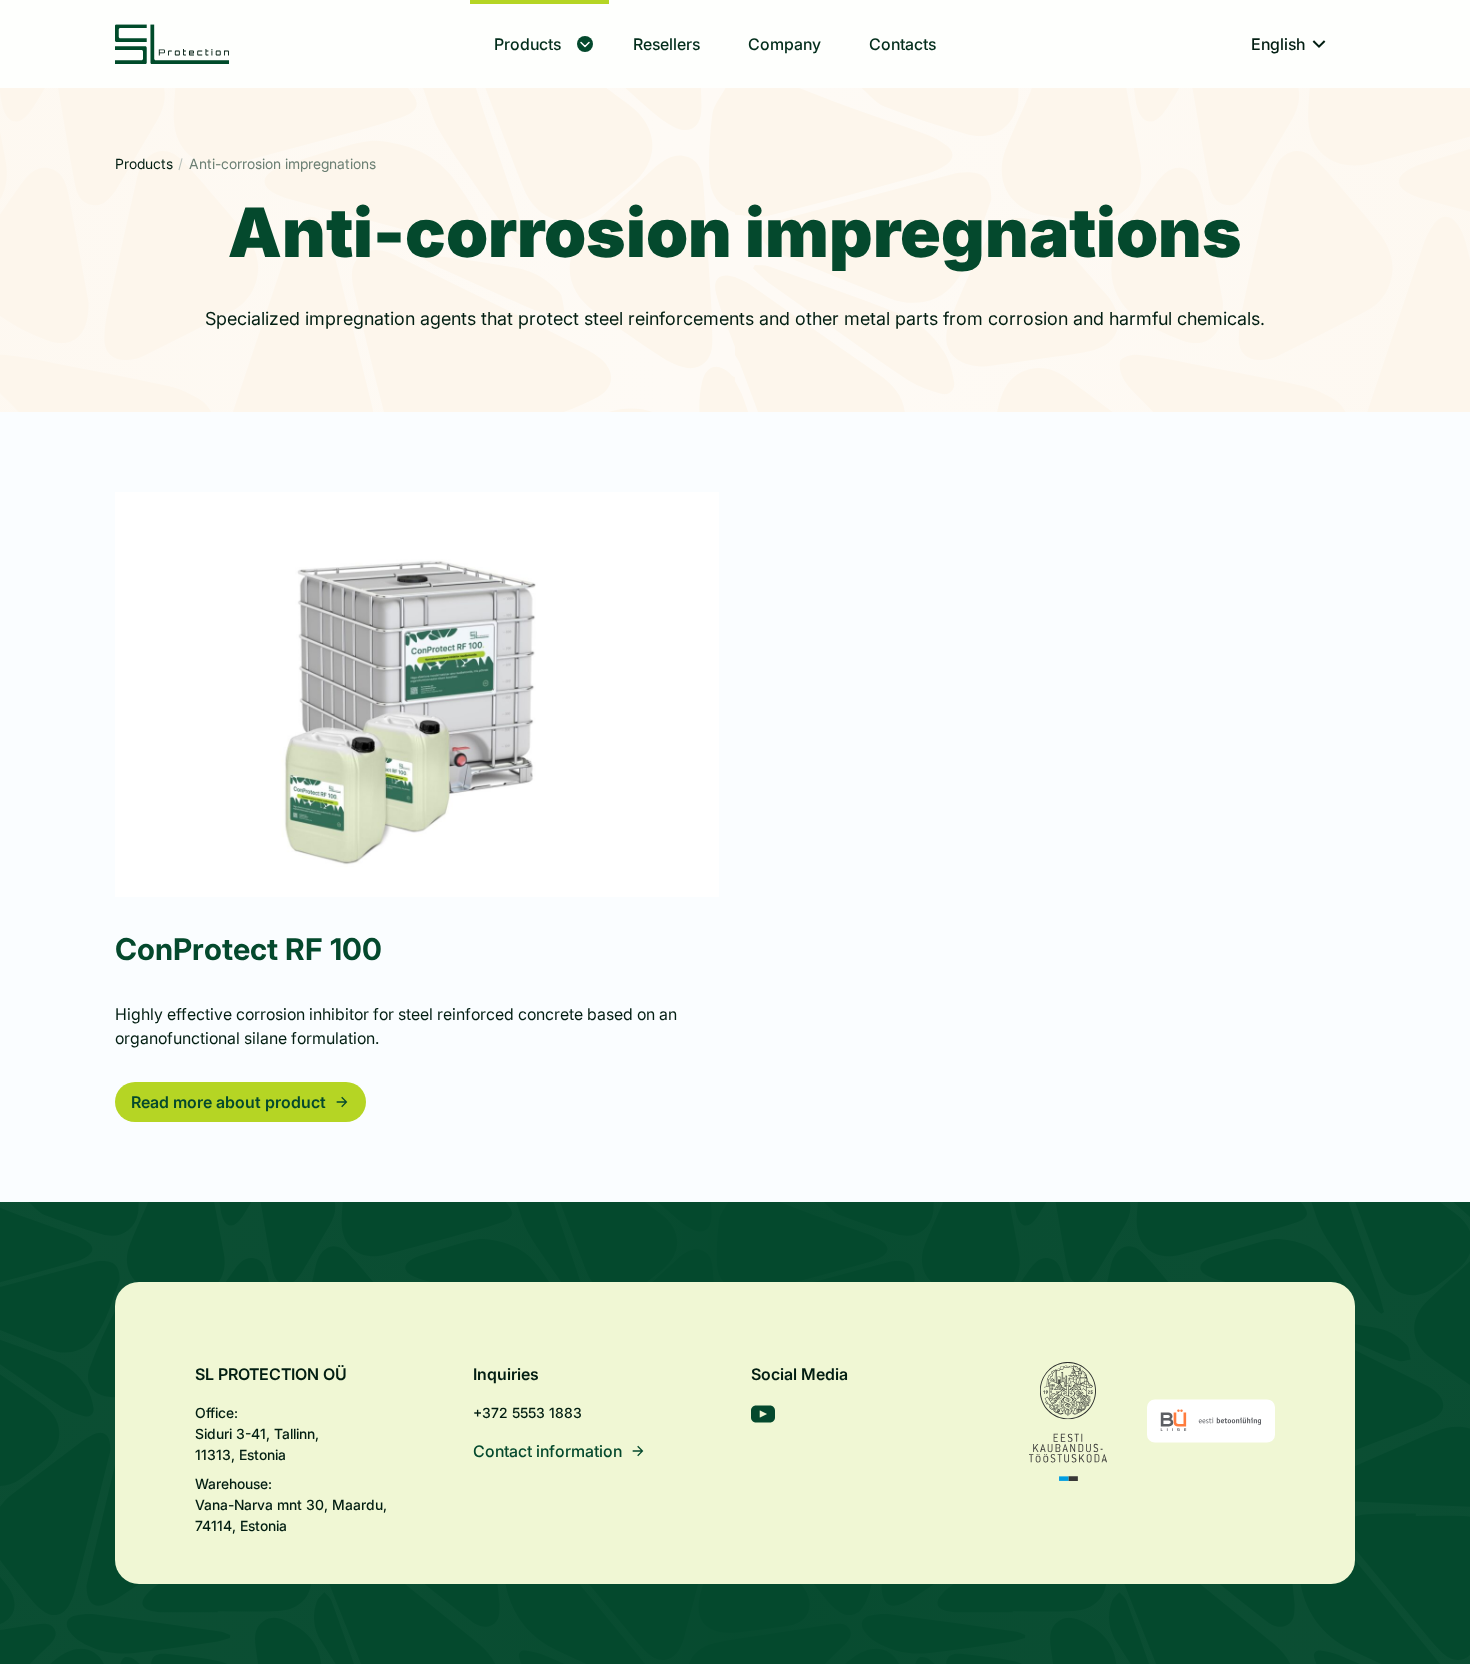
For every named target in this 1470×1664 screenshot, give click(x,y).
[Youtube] (763, 1417)
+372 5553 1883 (527, 1412)
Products (527, 44)
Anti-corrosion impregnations (282, 163)
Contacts (902, 44)
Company (784, 44)
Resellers (666, 44)
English (1278, 44)
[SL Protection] (172, 44)
